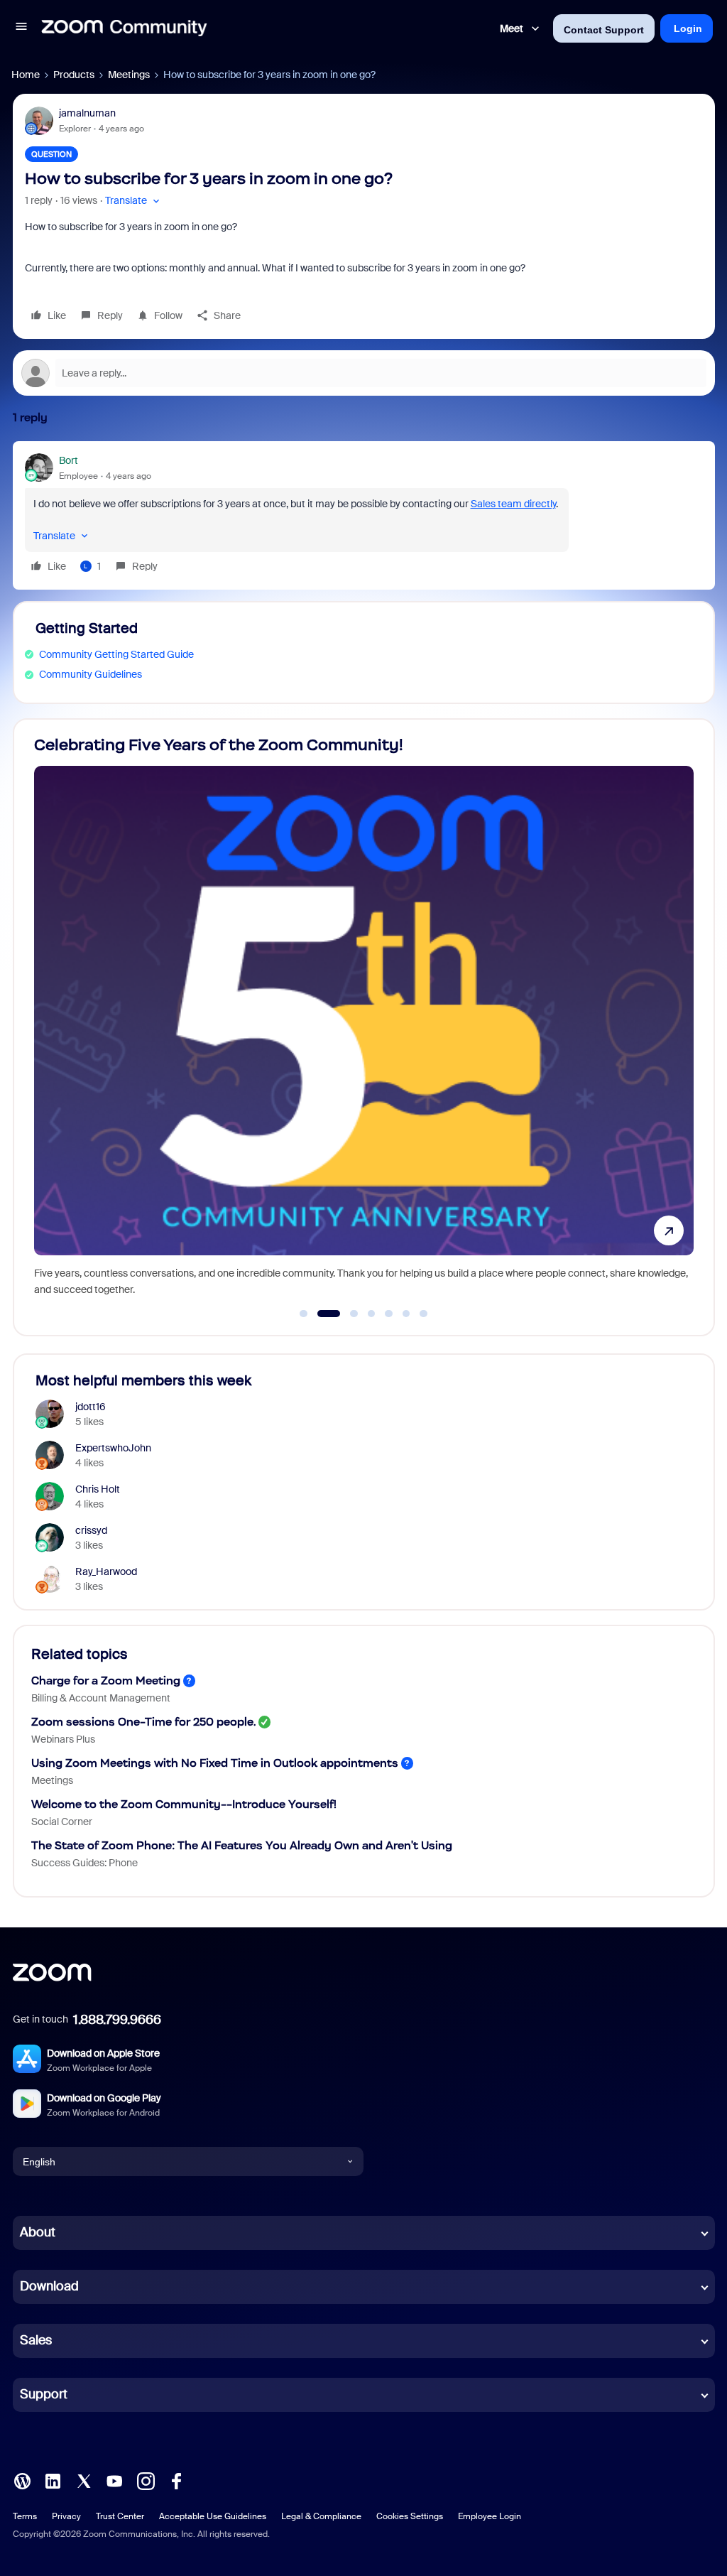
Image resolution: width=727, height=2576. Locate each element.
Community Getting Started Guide (116, 654)
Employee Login (490, 2516)
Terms (25, 2516)
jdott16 (91, 1407)
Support (44, 2394)
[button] (21, 28)
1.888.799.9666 (117, 2020)
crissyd (91, 1530)
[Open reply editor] (364, 373)
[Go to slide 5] (389, 1314)
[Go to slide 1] (304, 1314)
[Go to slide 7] (424, 1314)
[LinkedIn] (53, 2480)
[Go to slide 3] (346, 1314)
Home (26, 75)
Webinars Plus (63, 1739)
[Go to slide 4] (371, 1314)
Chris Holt (98, 1489)
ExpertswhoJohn (113, 1448)
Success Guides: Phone (84, 1863)
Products (74, 75)
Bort (69, 460)
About (38, 2232)
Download (49, 2286)
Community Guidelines (91, 674)
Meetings (129, 75)
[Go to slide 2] (321, 1314)
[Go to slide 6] (406, 1314)
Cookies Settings (410, 2516)
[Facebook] (176, 2480)
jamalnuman (87, 113)
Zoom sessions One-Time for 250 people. (143, 1722)
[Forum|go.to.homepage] (124, 28)
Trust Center (120, 2516)
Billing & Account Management (101, 1698)
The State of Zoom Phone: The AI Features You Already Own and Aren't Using (242, 1845)
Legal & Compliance (321, 2516)
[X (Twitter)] (84, 2480)
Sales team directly (513, 504)
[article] (364, 515)
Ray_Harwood (106, 1571)
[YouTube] (114, 2480)
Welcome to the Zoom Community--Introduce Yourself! (184, 1804)
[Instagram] (146, 2480)
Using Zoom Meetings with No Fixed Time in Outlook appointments (215, 1763)
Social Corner (62, 1822)
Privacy (66, 2516)
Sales (36, 2340)
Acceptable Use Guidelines (213, 2516)
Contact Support (604, 30)
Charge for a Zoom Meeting (106, 1681)
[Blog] (22, 2480)
